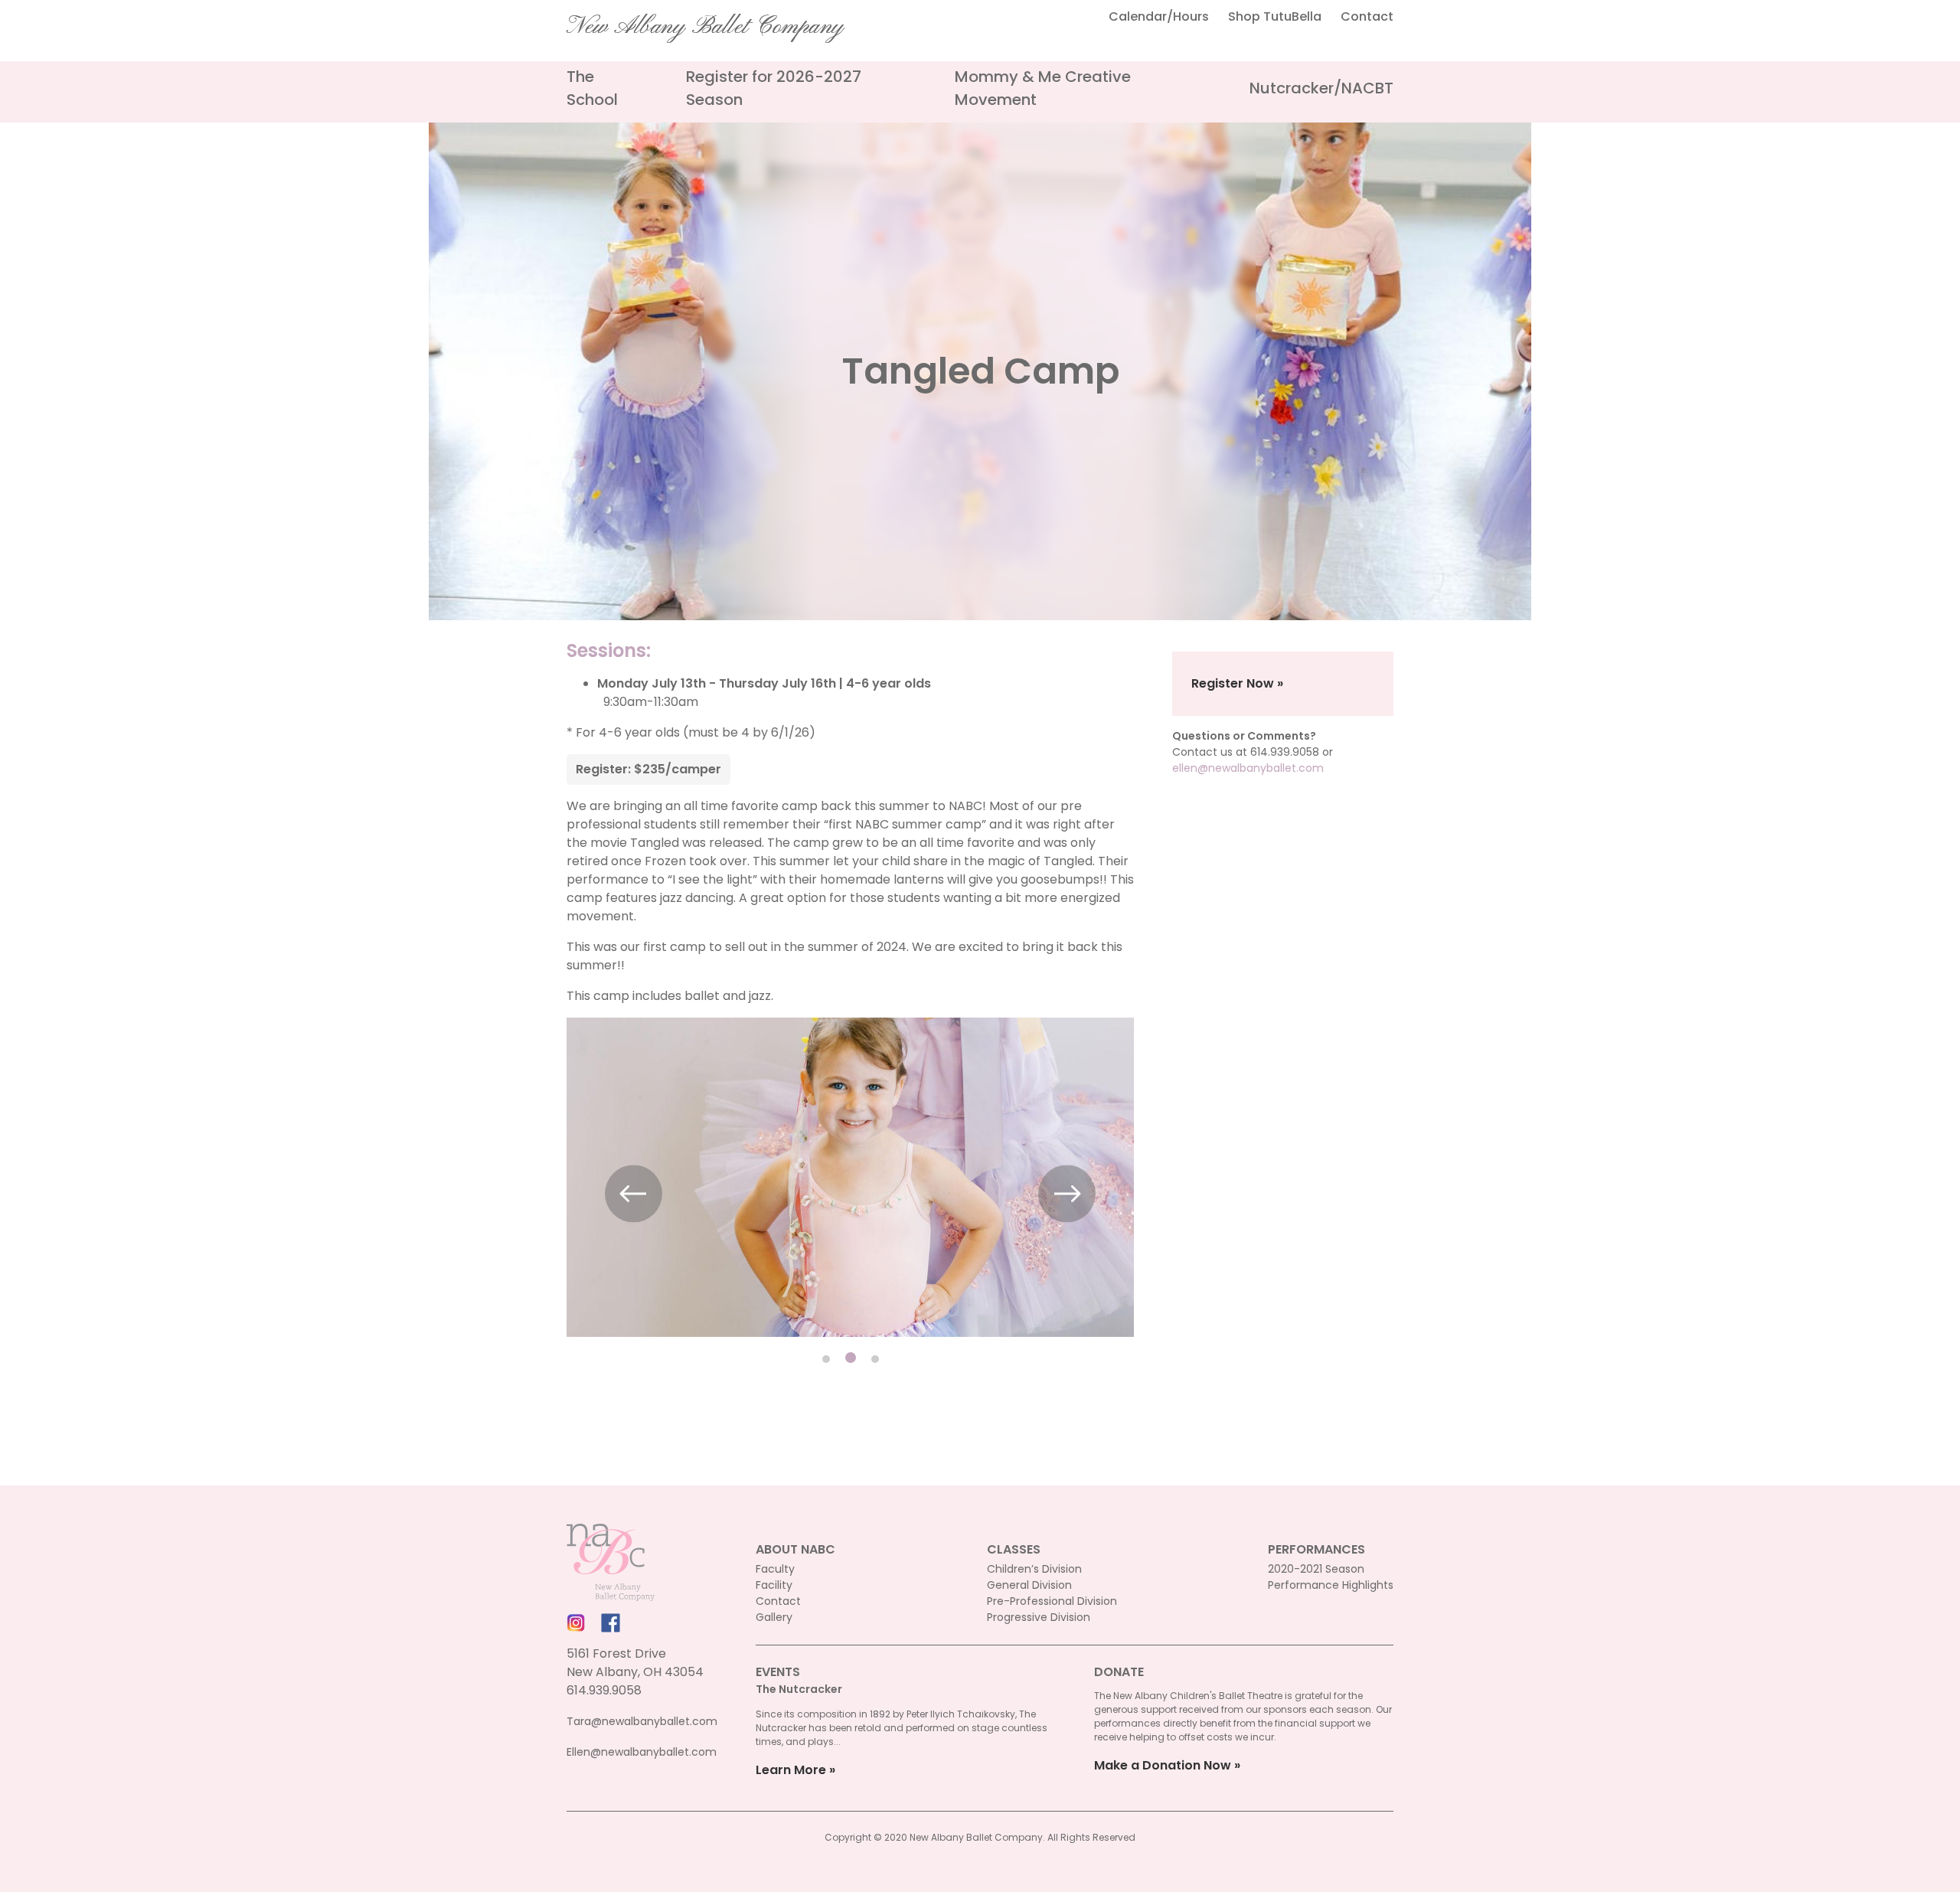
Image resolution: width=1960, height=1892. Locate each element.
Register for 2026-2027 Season (774, 88)
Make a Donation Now (1163, 1765)
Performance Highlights (1331, 1585)
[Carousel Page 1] (826, 1359)
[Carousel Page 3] (875, 1359)
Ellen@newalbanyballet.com (642, 1752)
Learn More (791, 1770)
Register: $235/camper (648, 769)
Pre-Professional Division (1052, 1601)
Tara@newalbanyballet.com (642, 1721)
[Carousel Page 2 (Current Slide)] (851, 1358)
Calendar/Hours (1159, 16)
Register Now (1233, 683)
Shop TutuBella (1275, 16)
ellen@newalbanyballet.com (1248, 768)
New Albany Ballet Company (705, 27)
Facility (774, 1585)
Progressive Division (1039, 1617)
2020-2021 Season (1316, 1569)
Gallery (774, 1617)
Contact (1367, 16)
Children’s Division (1034, 1569)
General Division (1029, 1585)
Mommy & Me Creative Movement (1043, 88)
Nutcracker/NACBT (1321, 88)
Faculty (775, 1569)
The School (592, 88)
